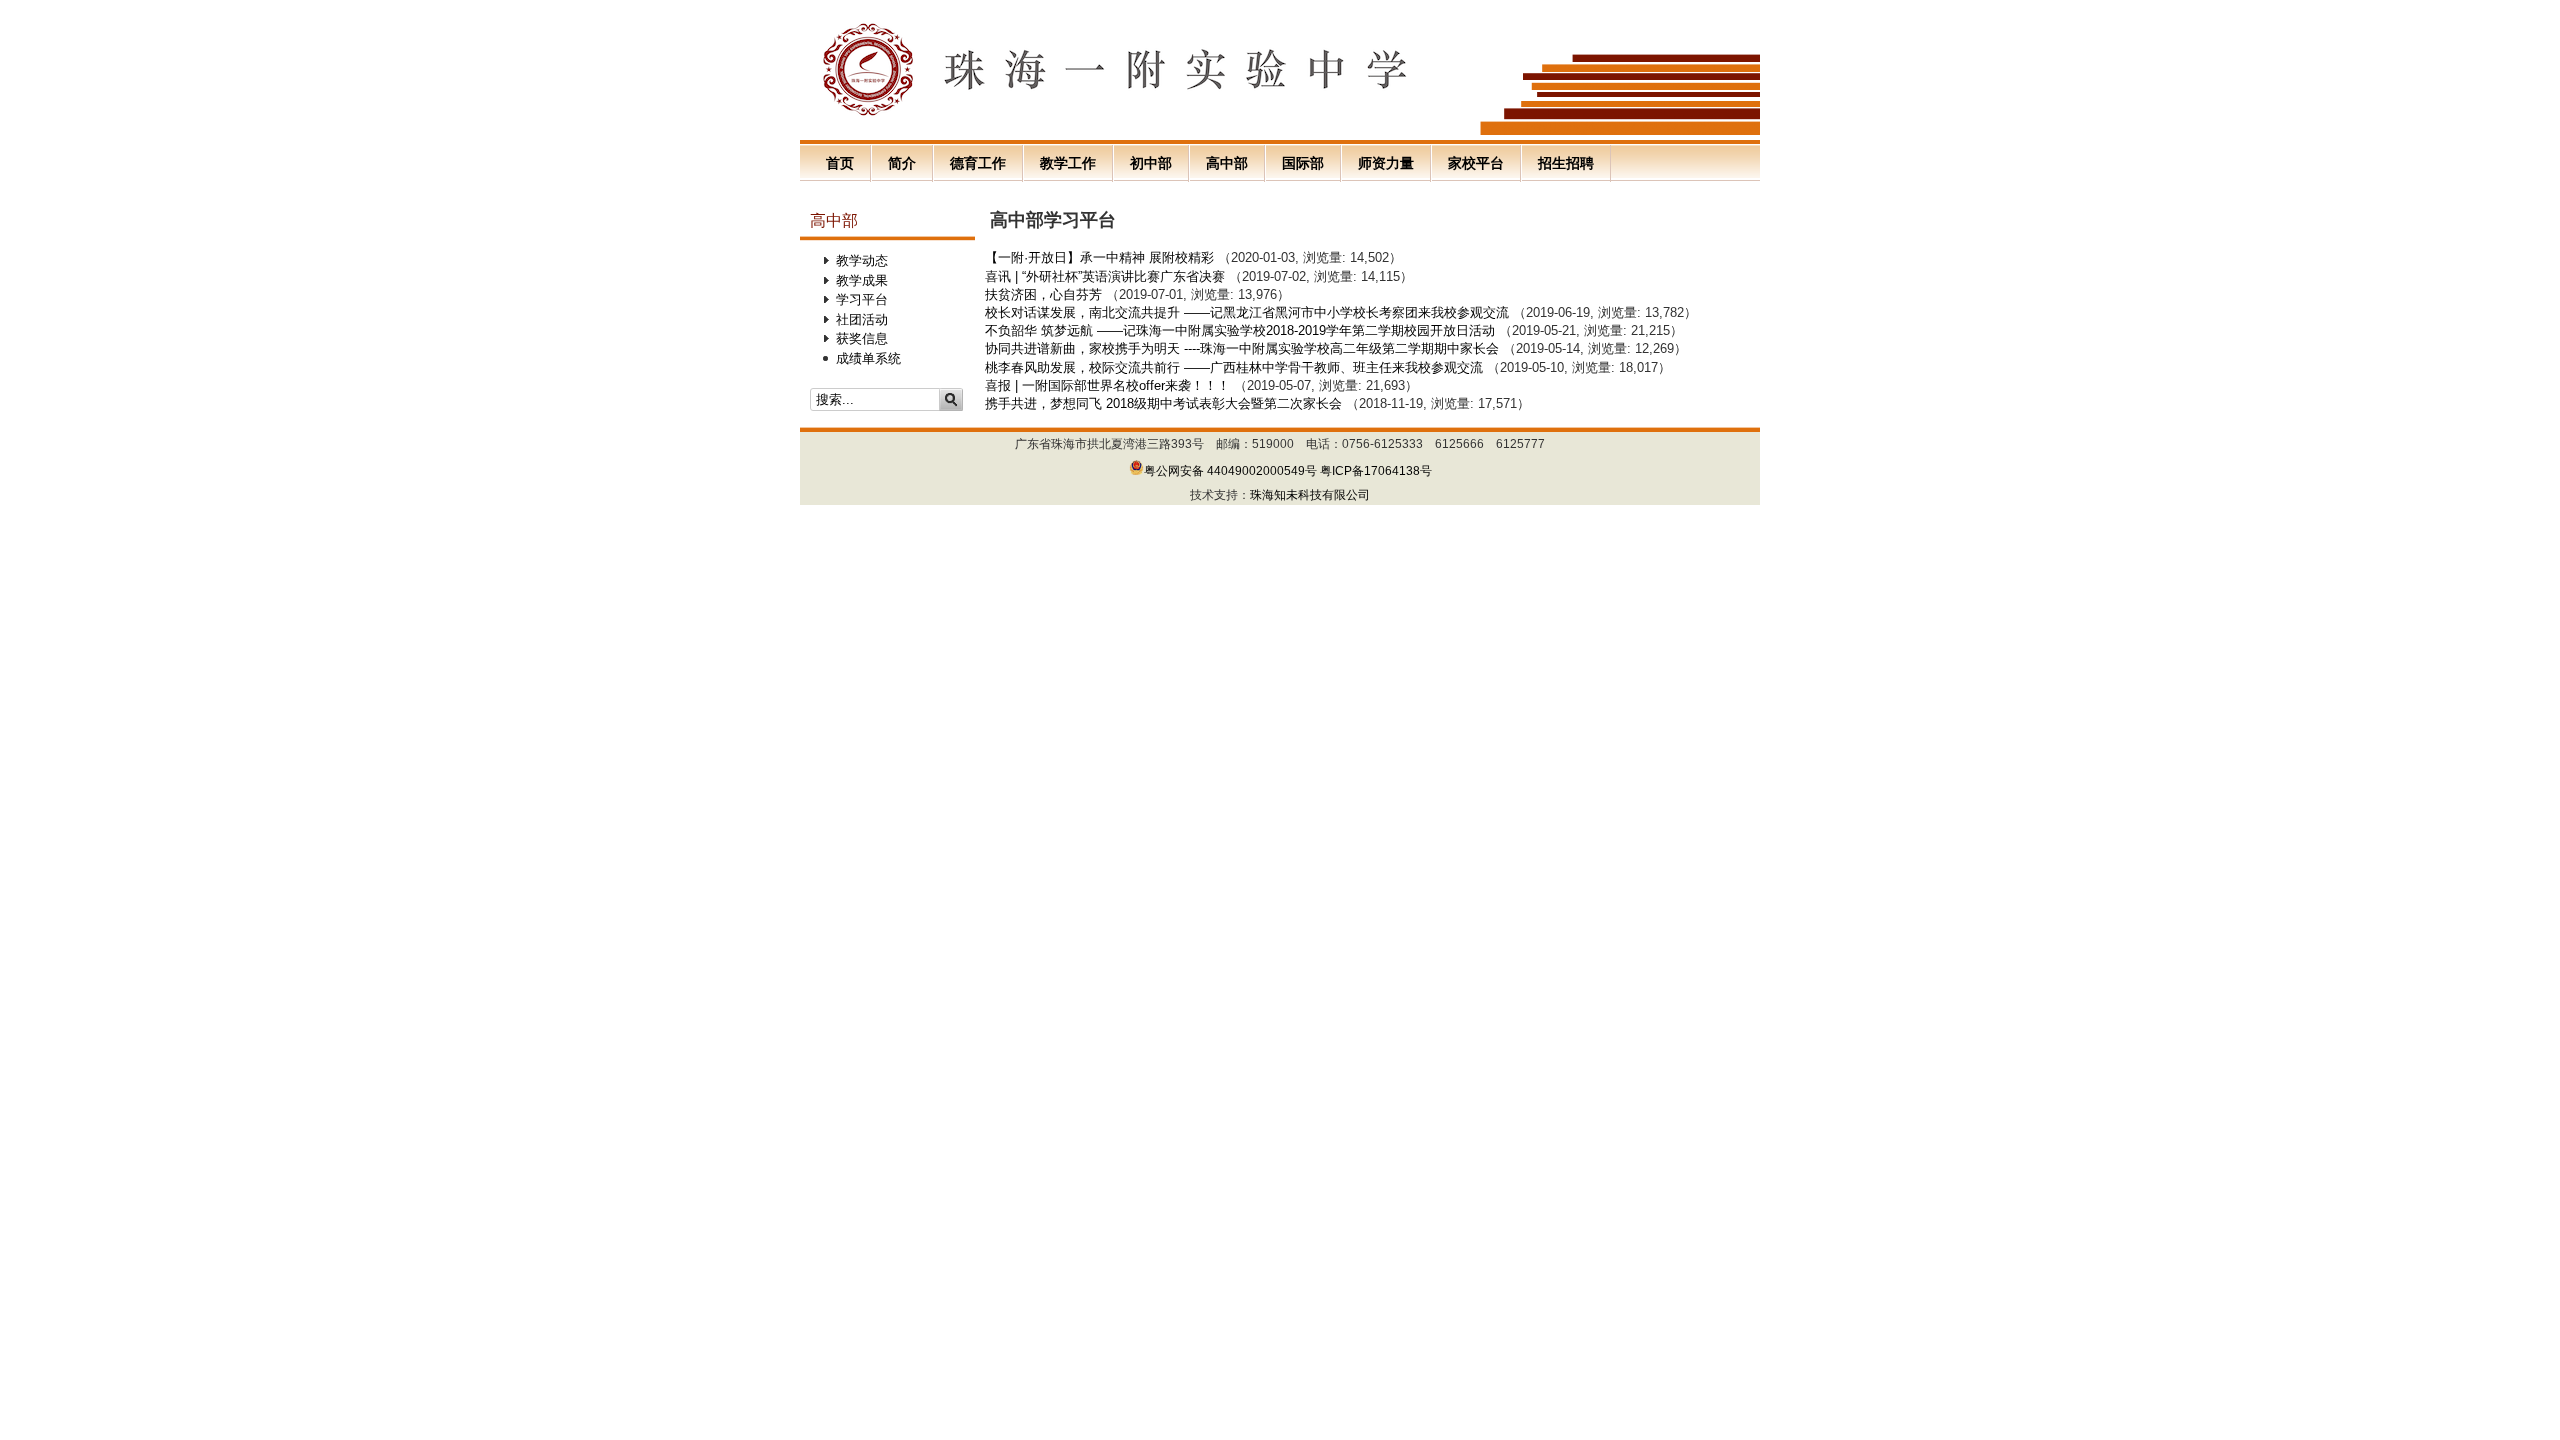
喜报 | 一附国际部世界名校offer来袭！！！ (1107, 385)
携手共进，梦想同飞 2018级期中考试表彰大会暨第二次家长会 (1163, 403)
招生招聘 (1566, 163)
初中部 (1151, 163)
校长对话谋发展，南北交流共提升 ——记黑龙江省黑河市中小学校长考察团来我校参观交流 (1247, 312)
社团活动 (862, 319)
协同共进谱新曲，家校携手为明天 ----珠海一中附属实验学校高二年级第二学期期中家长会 (1242, 348)
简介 (902, 163)
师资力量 (1386, 163)
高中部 (1227, 163)
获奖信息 (862, 338)
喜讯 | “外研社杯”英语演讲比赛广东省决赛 (1107, 276)
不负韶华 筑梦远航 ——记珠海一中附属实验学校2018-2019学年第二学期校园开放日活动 (1240, 330)
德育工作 (978, 163)
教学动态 (862, 260)
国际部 (1303, 163)
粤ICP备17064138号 (1376, 471)
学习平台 (862, 299)
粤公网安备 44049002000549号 (1230, 471)
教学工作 (1068, 163)
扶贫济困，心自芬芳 (1043, 294)
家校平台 (1476, 163)
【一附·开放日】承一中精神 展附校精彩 (1099, 257)
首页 (840, 163)
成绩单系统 (868, 358)
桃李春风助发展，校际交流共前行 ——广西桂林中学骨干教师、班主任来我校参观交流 (1234, 367)
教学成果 (862, 280)
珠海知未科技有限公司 (1310, 495)
